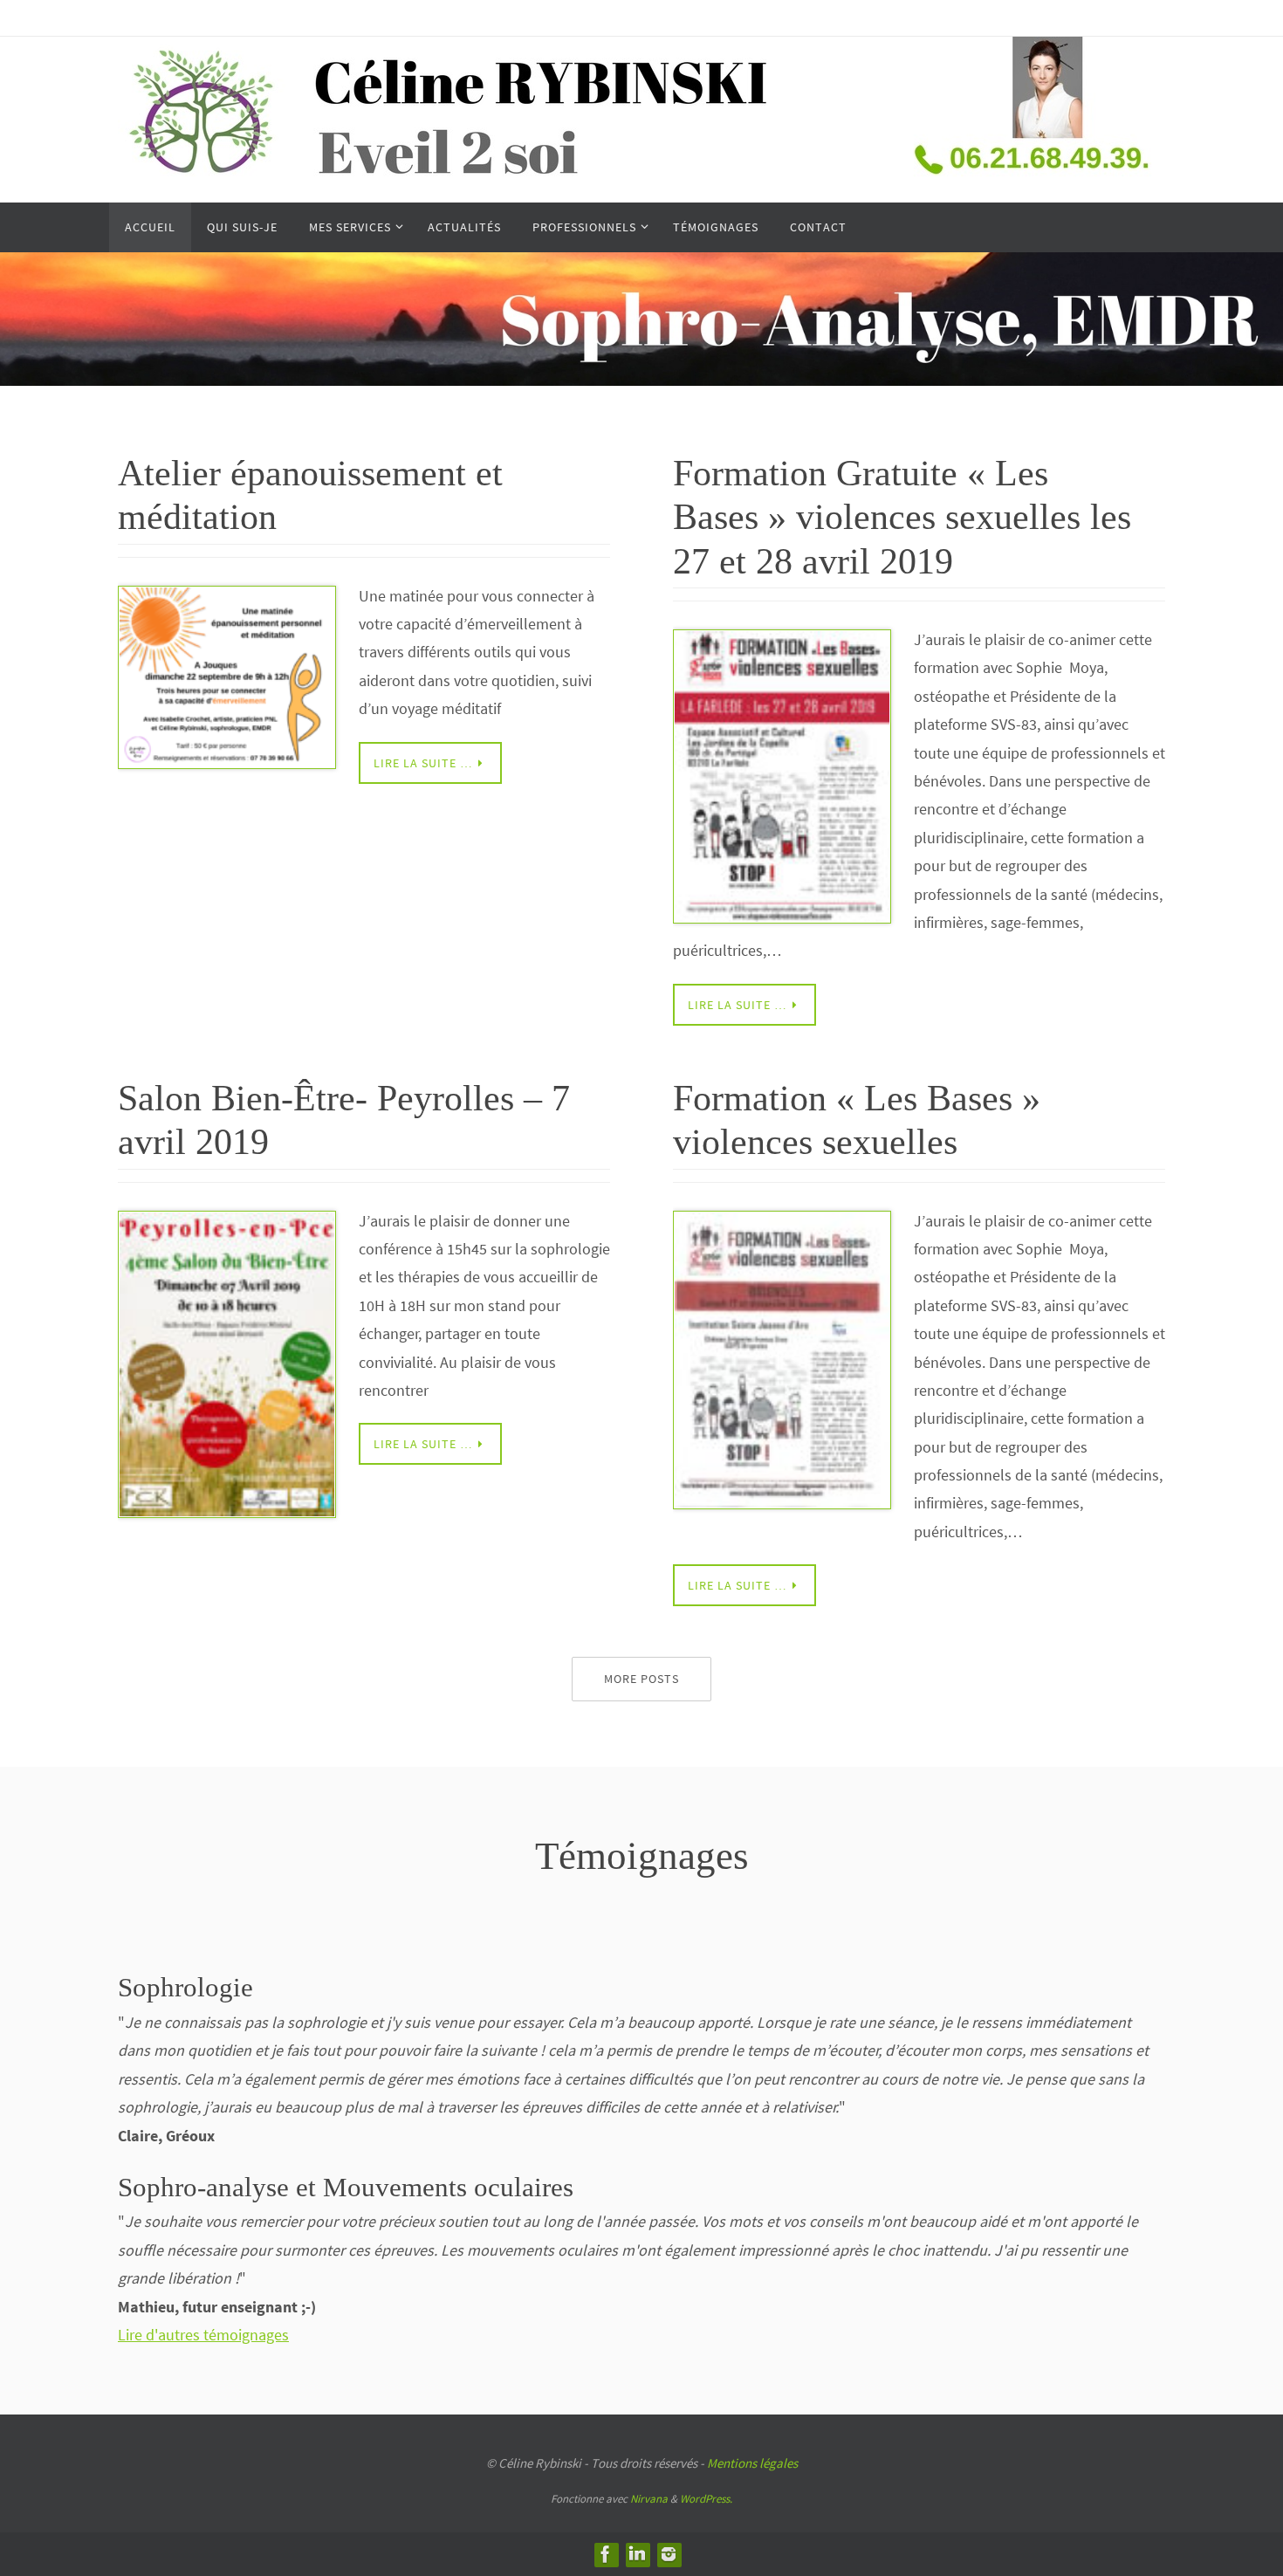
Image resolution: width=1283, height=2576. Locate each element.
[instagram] (669, 2554)
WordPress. (706, 2499)
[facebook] (606, 2554)
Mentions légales (752, 2463)
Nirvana (649, 2499)
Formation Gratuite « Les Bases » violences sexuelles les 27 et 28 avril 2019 (902, 517)
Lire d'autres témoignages (203, 2335)
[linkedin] (637, 2554)
